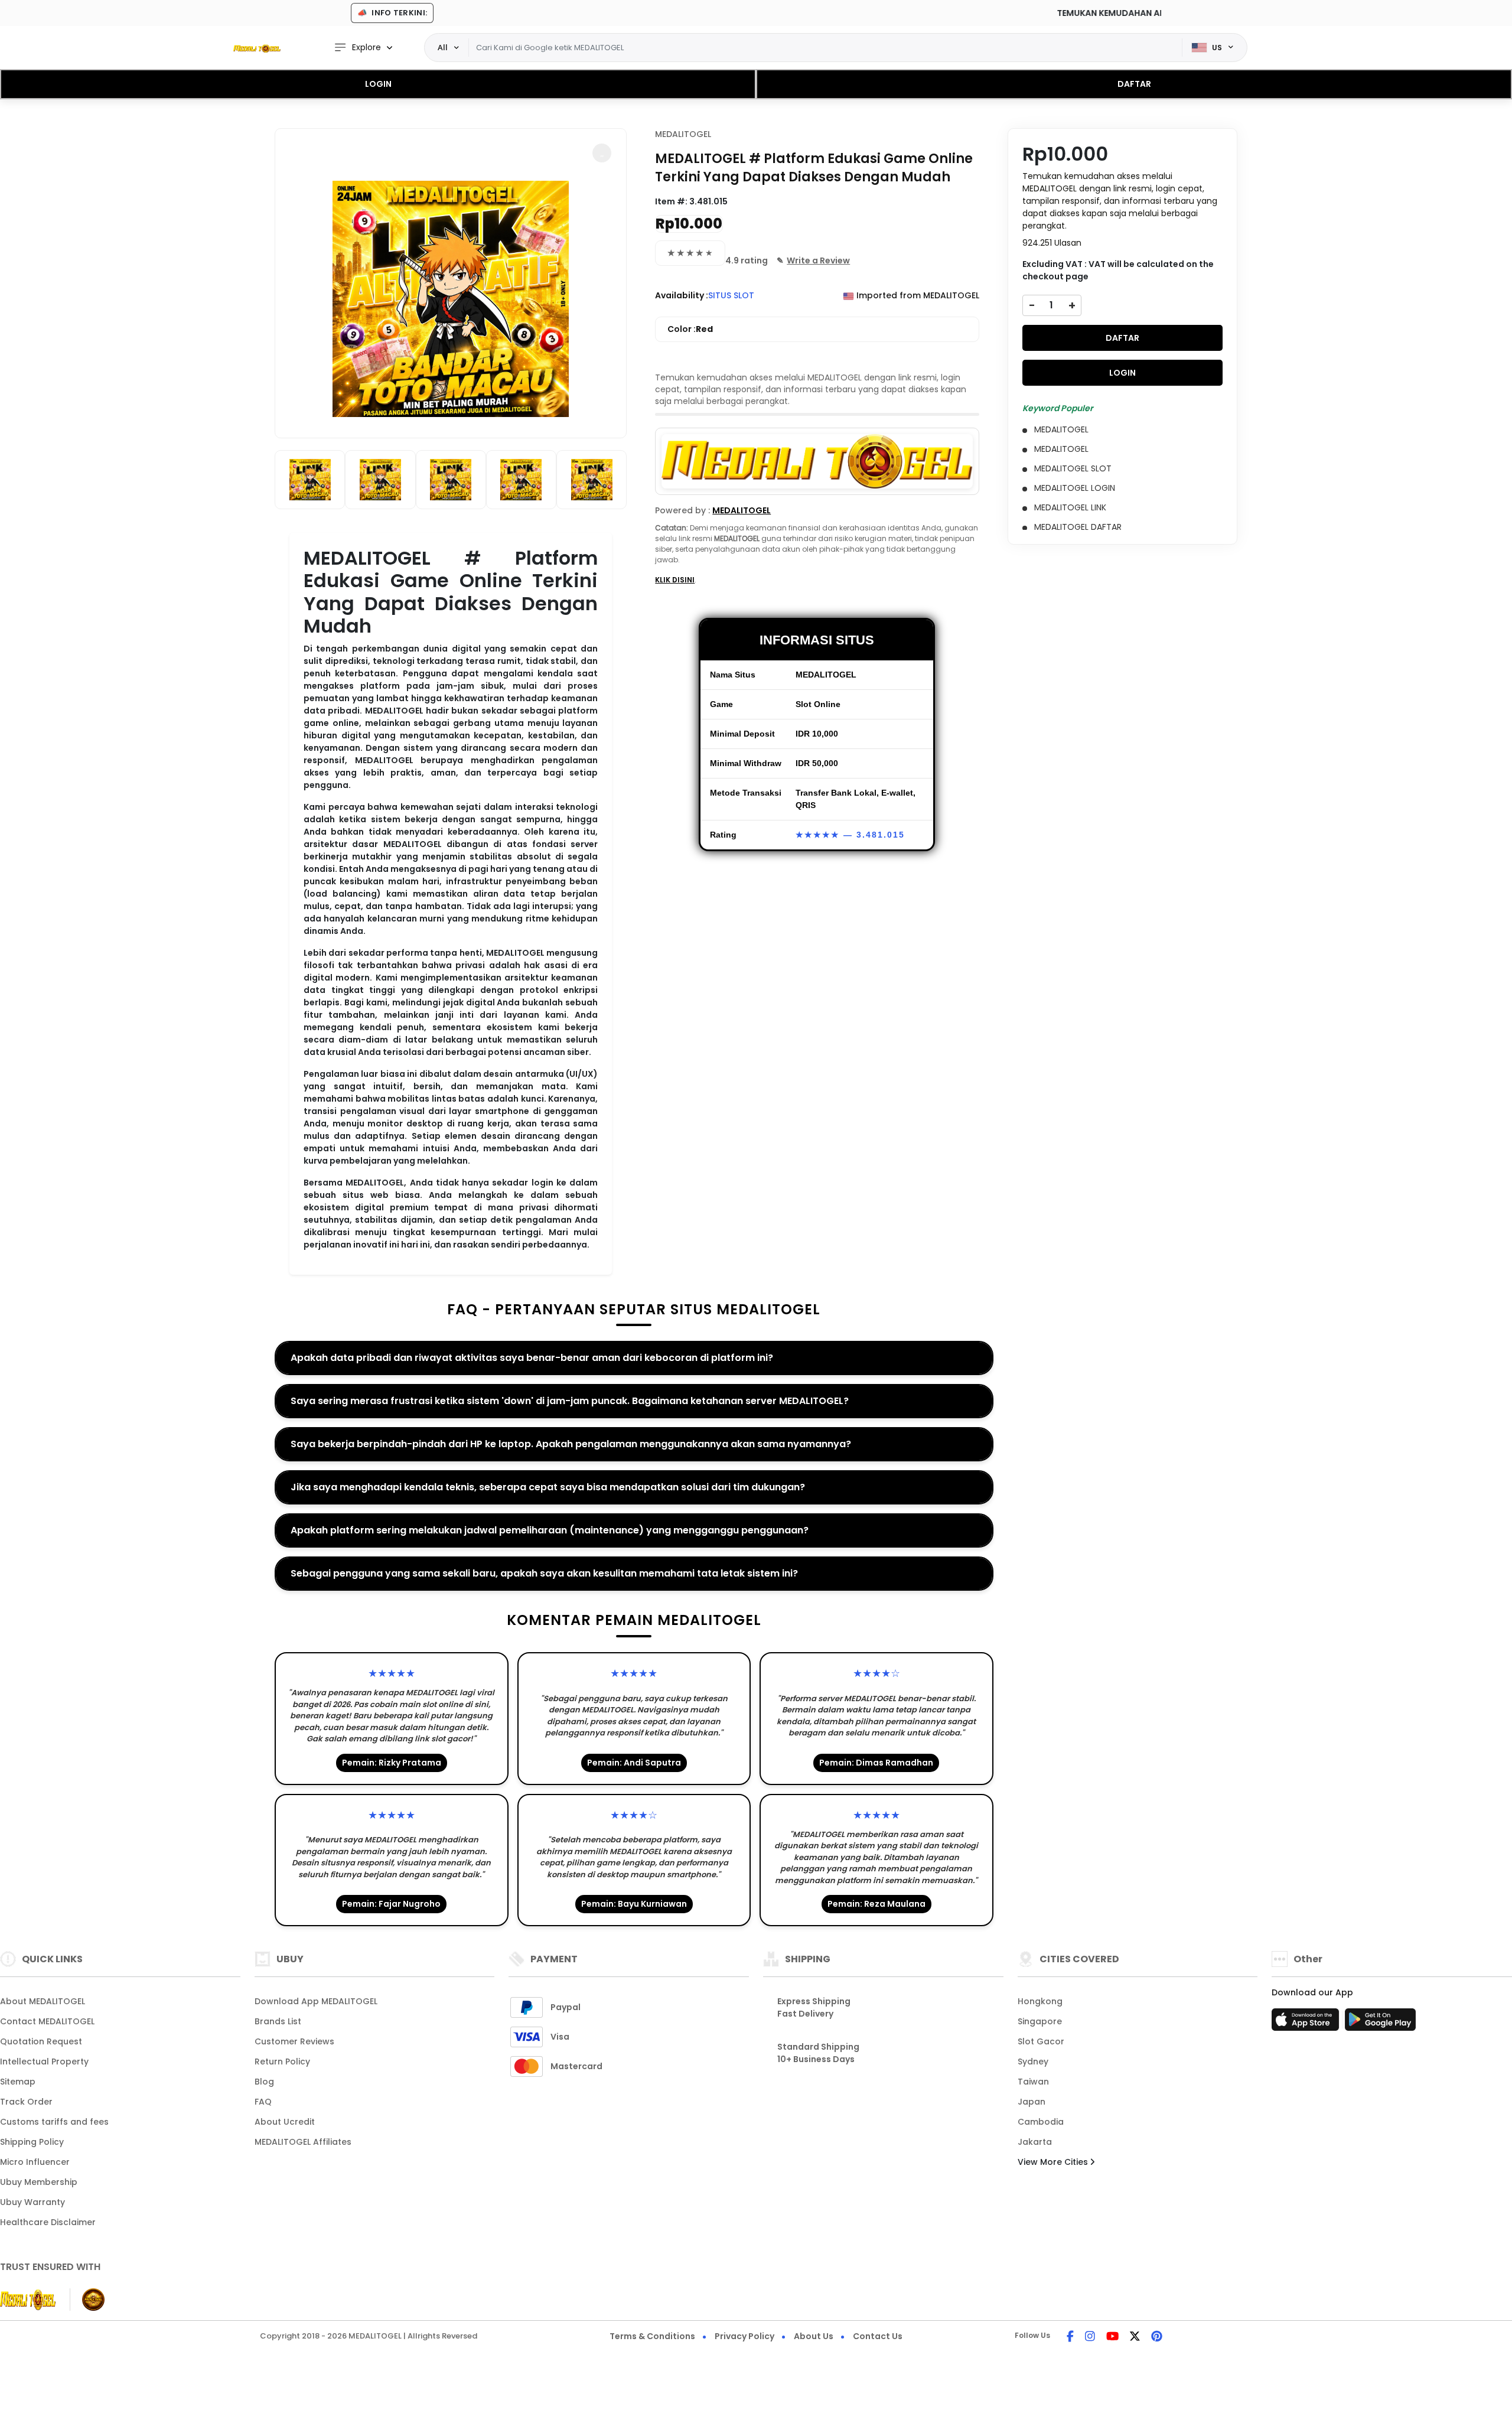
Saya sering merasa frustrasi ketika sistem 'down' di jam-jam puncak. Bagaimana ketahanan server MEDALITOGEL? (570, 1401)
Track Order (26, 2102)
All (443, 47)
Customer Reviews (294, 2041)
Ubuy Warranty (32, 2202)
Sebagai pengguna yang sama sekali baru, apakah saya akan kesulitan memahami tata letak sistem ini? (544, 1573)
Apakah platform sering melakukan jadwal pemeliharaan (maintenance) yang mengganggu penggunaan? (550, 1530)
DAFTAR (1134, 84)
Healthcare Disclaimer (48, 2222)
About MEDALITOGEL (43, 2001)
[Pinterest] (1157, 2337)
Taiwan (1033, 2082)
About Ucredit (285, 2122)
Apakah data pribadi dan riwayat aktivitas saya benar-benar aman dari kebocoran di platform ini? (532, 1358)
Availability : (682, 295)
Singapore (1040, 2021)
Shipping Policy (32, 2142)
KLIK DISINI (675, 580)
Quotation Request (41, 2041)
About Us (814, 2336)
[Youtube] (1112, 2337)
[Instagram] (1090, 2337)
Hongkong (1040, 2001)
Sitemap (18, 2082)
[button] (602, 153)
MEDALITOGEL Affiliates (303, 2142)
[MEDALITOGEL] (257, 48)
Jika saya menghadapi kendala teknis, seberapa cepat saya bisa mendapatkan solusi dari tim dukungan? (548, 1487)
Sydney (1033, 2061)
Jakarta (1035, 2142)
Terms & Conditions (652, 2336)
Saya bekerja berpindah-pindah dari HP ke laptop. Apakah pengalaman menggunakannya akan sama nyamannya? (571, 1444)
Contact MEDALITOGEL (47, 2021)
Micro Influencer (35, 2162)
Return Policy (282, 2061)
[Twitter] (1135, 2337)
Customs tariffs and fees (54, 2122)
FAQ (263, 2102)
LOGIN (378, 84)
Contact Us (878, 2336)
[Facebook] (1070, 2337)
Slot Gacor (1041, 2041)
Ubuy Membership (39, 2182)
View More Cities (1054, 2162)
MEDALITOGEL (683, 134)
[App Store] (1307, 2023)
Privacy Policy (744, 2336)
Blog (264, 2082)
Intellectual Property (44, 2061)
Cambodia (1041, 2122)
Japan (1032, 2102)
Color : (690, 329)
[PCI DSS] (28, 2300)
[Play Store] (1380, 2023)
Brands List (278, 2021)
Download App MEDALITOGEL (316, 2001)
